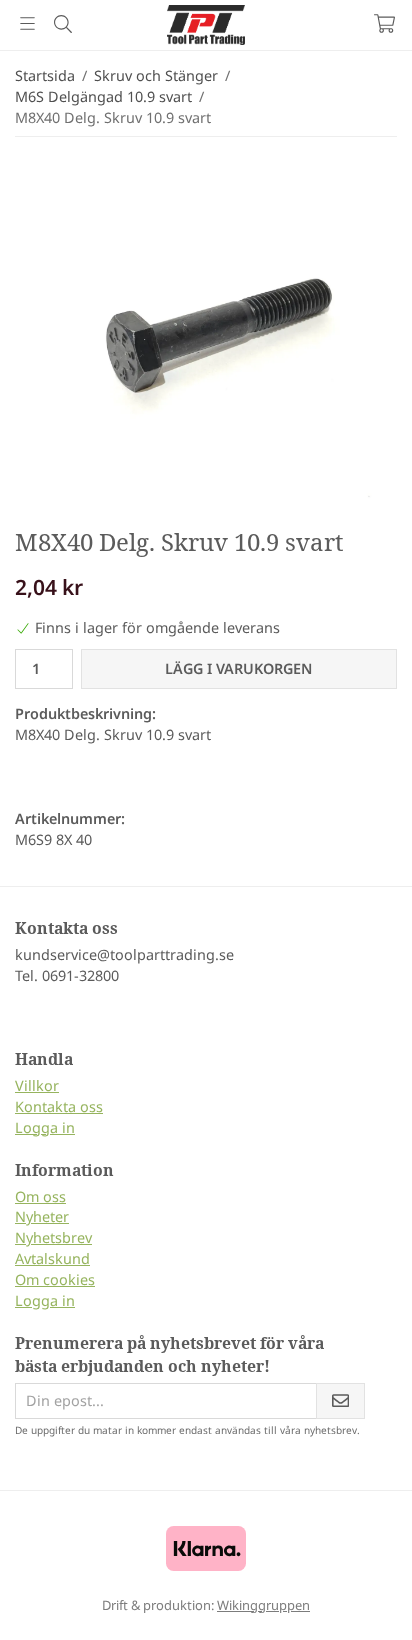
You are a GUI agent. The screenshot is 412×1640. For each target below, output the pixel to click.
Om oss (40, 1196)
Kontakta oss (59, 1106)
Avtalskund (52, 1258)
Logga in (45, 1127)
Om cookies (55, 1279)
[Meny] (27, 23)
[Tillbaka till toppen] (354, 1597)
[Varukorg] (384, 23)
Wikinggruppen (263, 1605)
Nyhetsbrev (53, 1237)
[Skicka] (340, 1401)
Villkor (37, 1085)
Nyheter (42, 1216)
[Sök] (62, 24)
